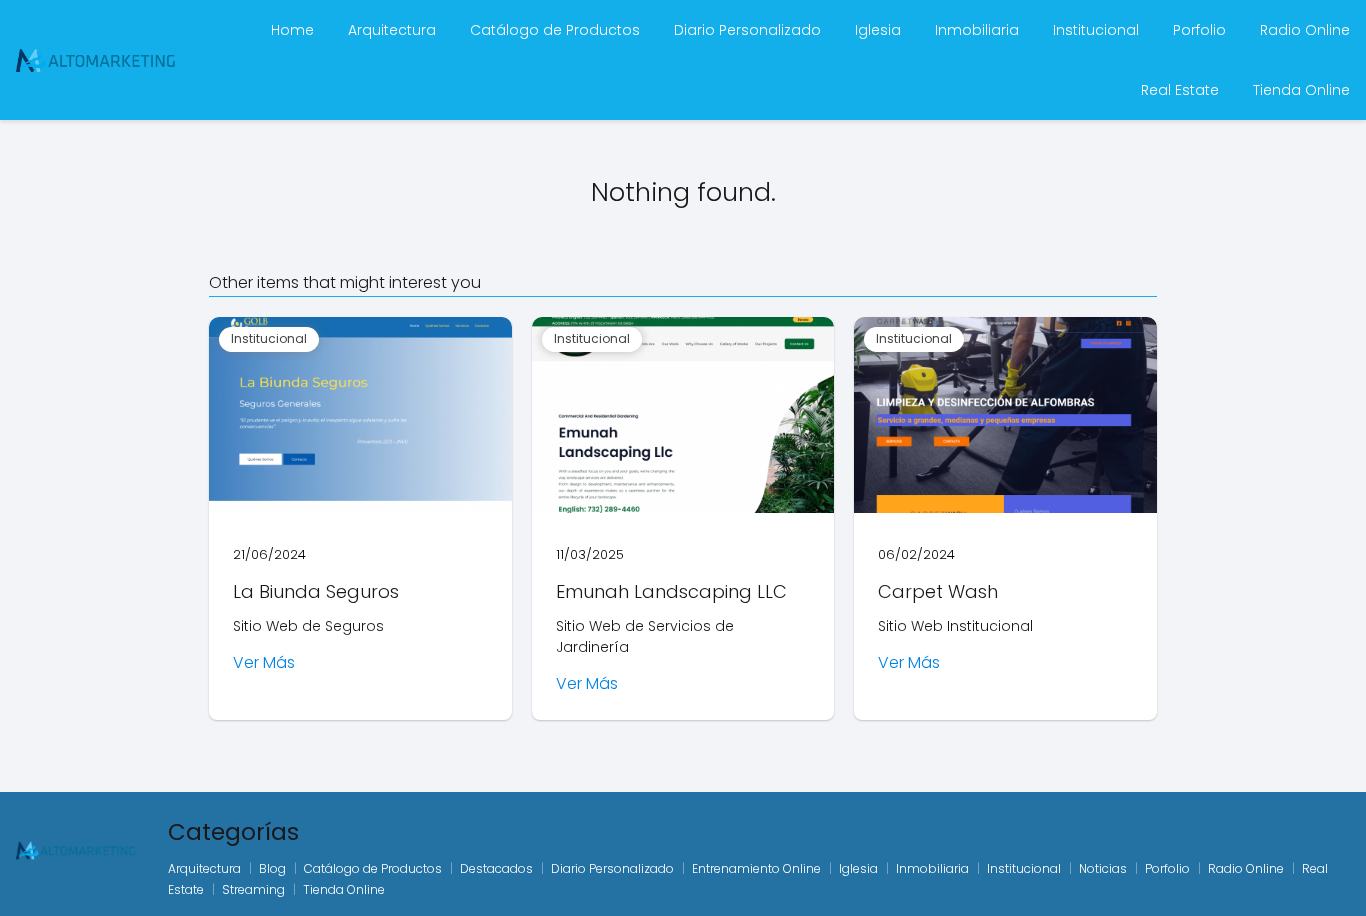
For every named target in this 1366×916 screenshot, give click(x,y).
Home (292, 30)
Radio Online (1305, 30)
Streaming (253, 889)
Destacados (496, 868)
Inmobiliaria (977, 30)
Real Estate (1180, 90)
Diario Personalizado (747, 30)
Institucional (1096, 30)
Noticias (1103, 868)
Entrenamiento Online (756, 868)
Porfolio (1199, 30)
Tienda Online (1301, 90)
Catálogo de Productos (555, 30)
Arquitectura (392, 30)
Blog (272, 868)
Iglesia (878, 30)
